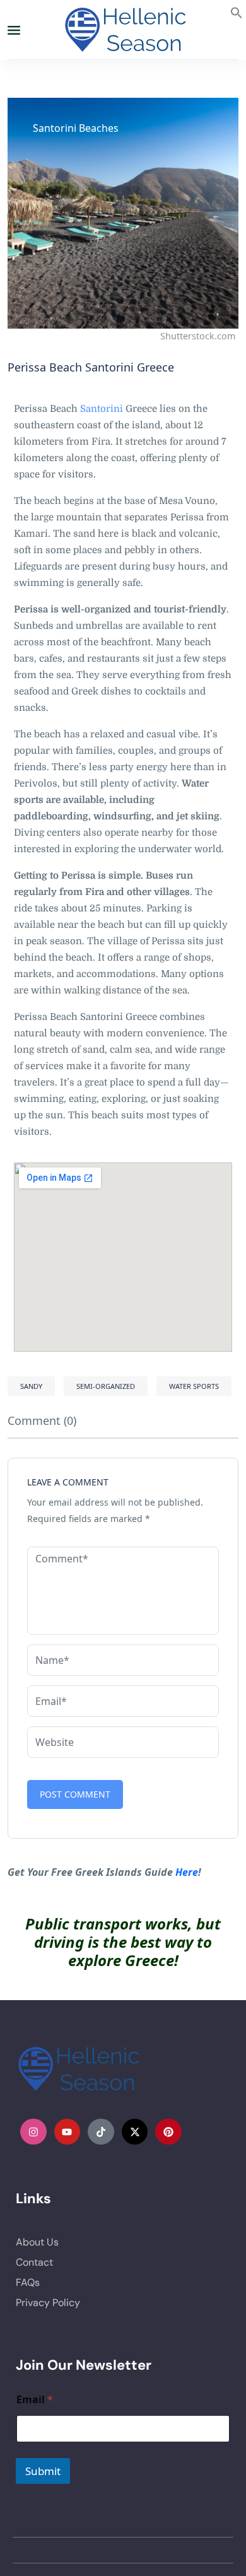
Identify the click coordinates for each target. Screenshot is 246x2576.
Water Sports (194, 1386)
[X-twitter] (135, 2132)
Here (187, 1872)
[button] (237, 11)
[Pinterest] (168, 2132)
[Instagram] (33, 2132)
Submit (43, 2471)
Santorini (102, 409)
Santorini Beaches (76, 128)
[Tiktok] (101, 2132)
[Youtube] (67, 2132)
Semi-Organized (106, 1386)
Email (35, 2400)
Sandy (31, 1386)
